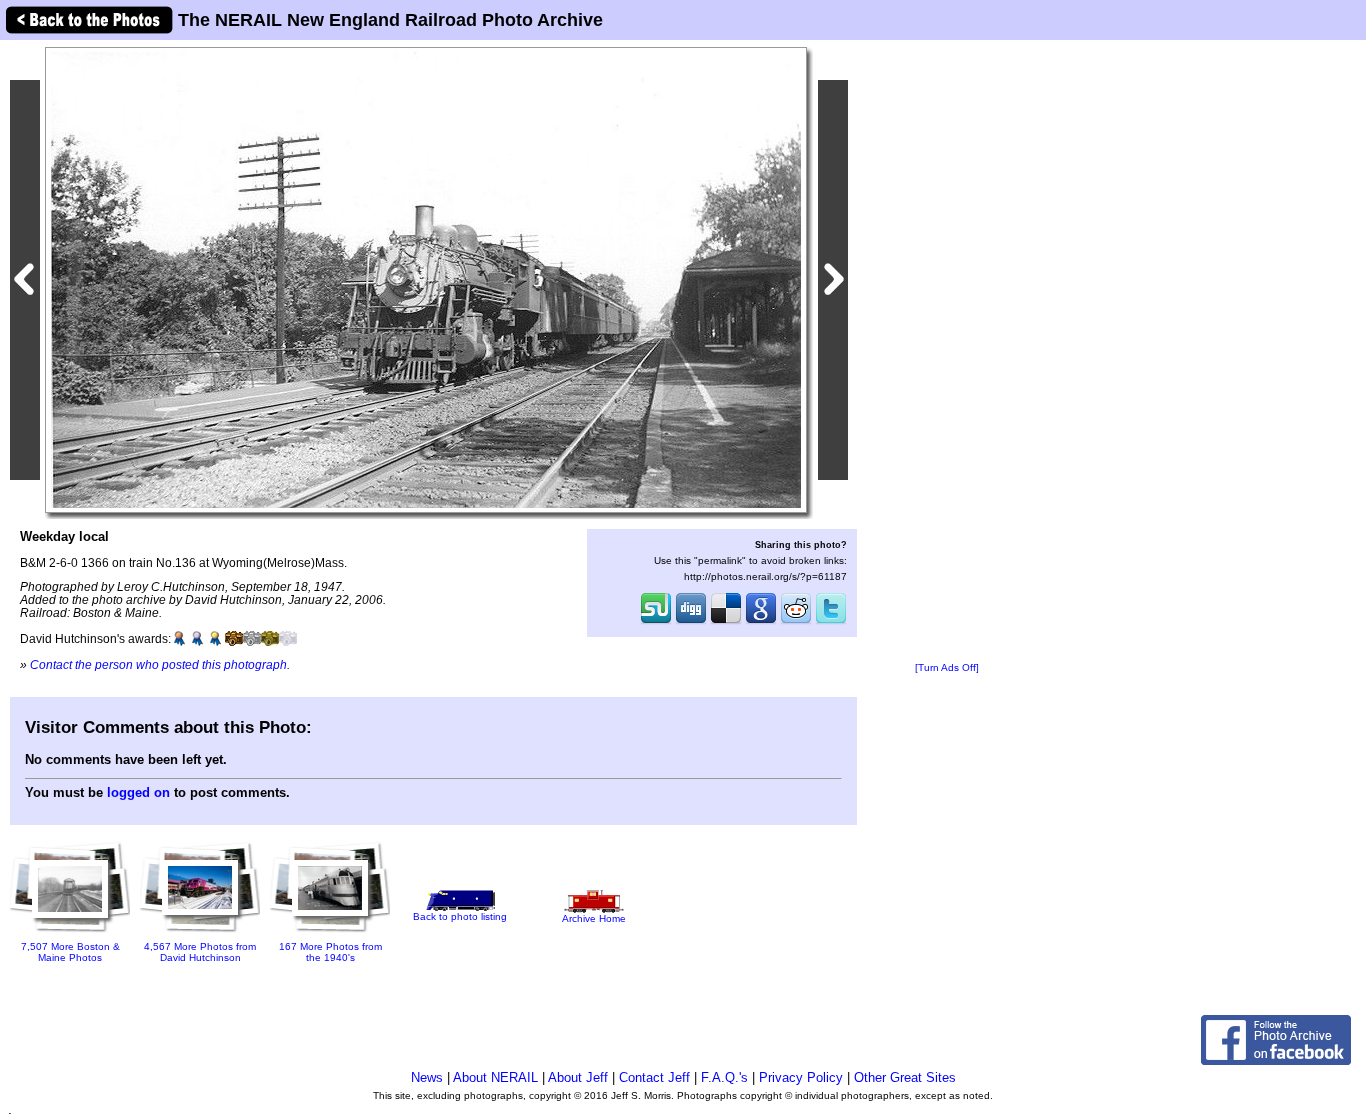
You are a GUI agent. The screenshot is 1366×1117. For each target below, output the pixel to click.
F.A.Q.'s (724, 1077)
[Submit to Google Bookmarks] (761, 622)
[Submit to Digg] (691, 622)
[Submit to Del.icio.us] (726, 622)
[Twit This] (831, 622)
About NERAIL (495, 1077)
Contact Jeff (654, 1077)
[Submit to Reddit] (796, 622)
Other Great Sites (905, 1077)
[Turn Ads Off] (947, 667)
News (427, 1077)
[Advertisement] (947, 352)
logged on (138, 792)
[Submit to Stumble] (656, 622)
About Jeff (578, 1077)
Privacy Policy (801, 1077)
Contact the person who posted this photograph (158, 664)
